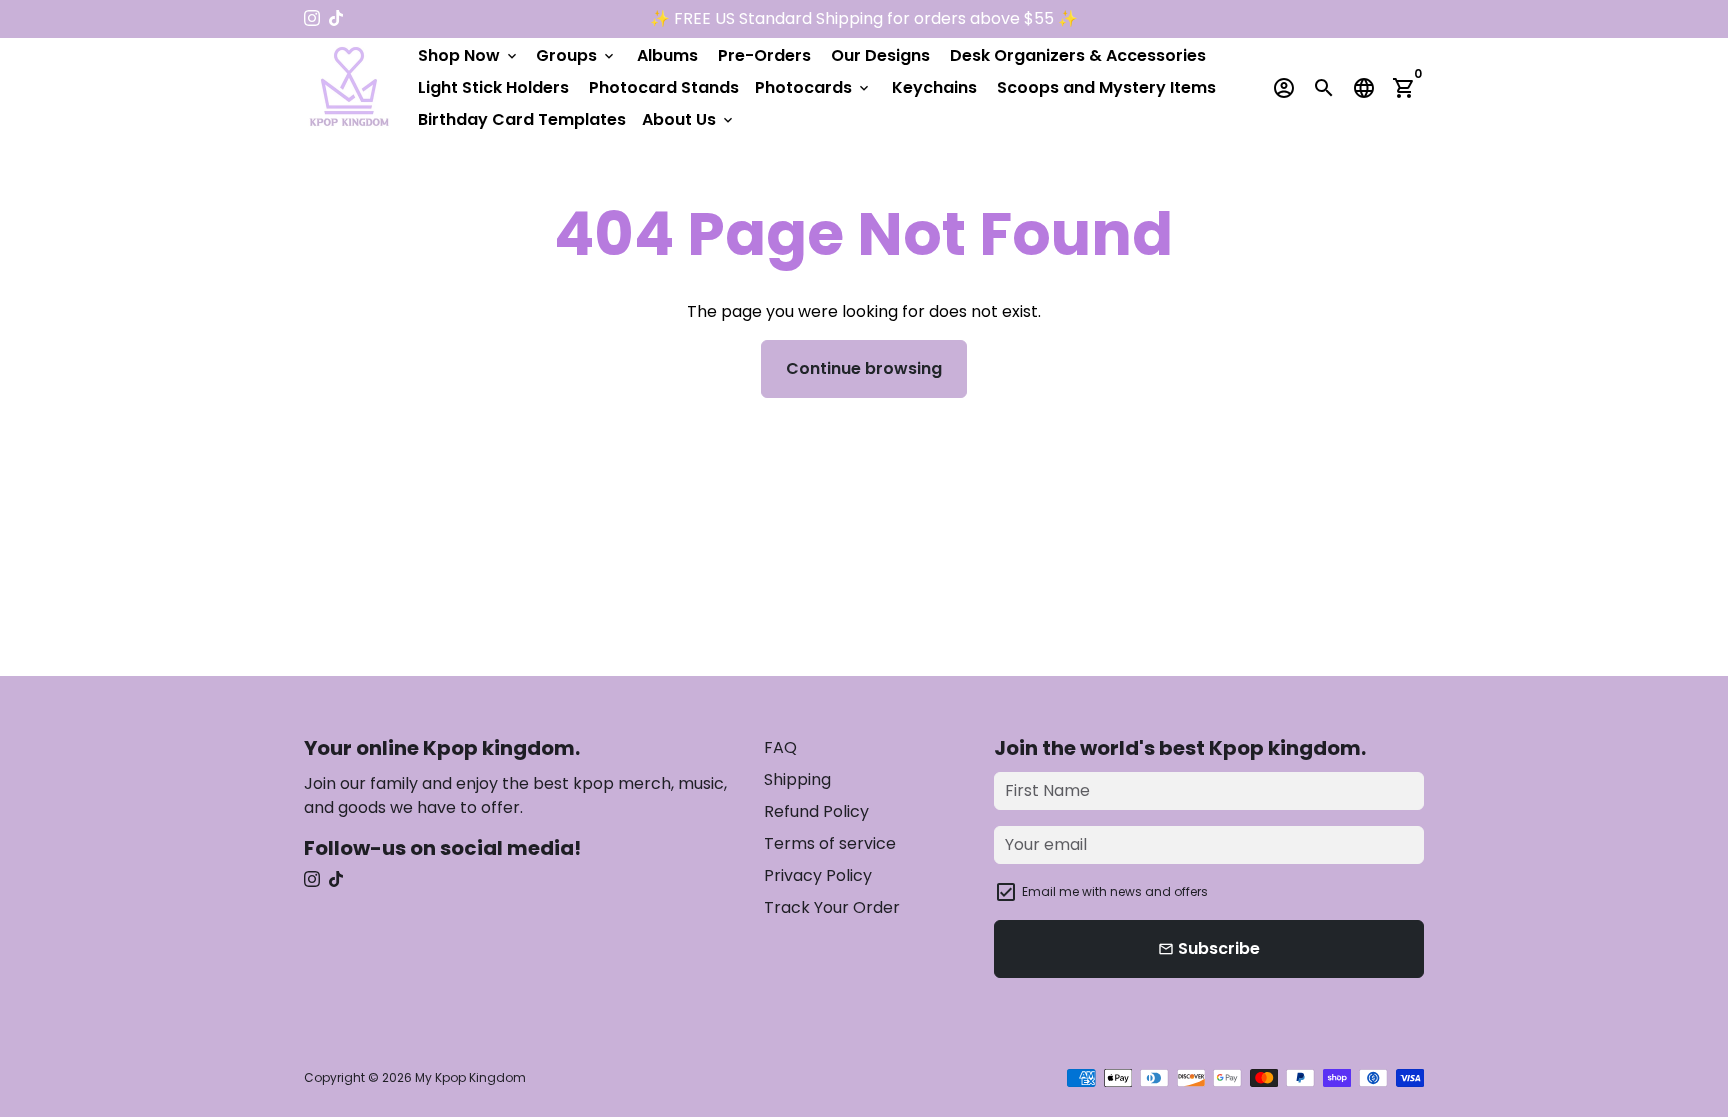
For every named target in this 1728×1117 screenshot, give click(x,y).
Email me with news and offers (1115, 891)
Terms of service (830, 843)
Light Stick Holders (493, 87)
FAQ (780, 747)
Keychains (934, 87)
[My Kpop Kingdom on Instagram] (312, 18)
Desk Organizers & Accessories (1078, 55)
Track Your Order (832, 907)
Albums (667, 55)
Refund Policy (816, 811)
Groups (576, 55)
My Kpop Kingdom (470, 1077)
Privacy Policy (818, 875)
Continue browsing (864, 368)
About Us (689, 119)
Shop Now (469, 55)
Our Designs (880, 55)
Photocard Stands (664, 87)
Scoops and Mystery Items (1106, 87)
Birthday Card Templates (522, 119)
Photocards (813, 87)
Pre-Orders (764, 55)
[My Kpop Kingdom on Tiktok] (336, 18)
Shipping (797, 779)
